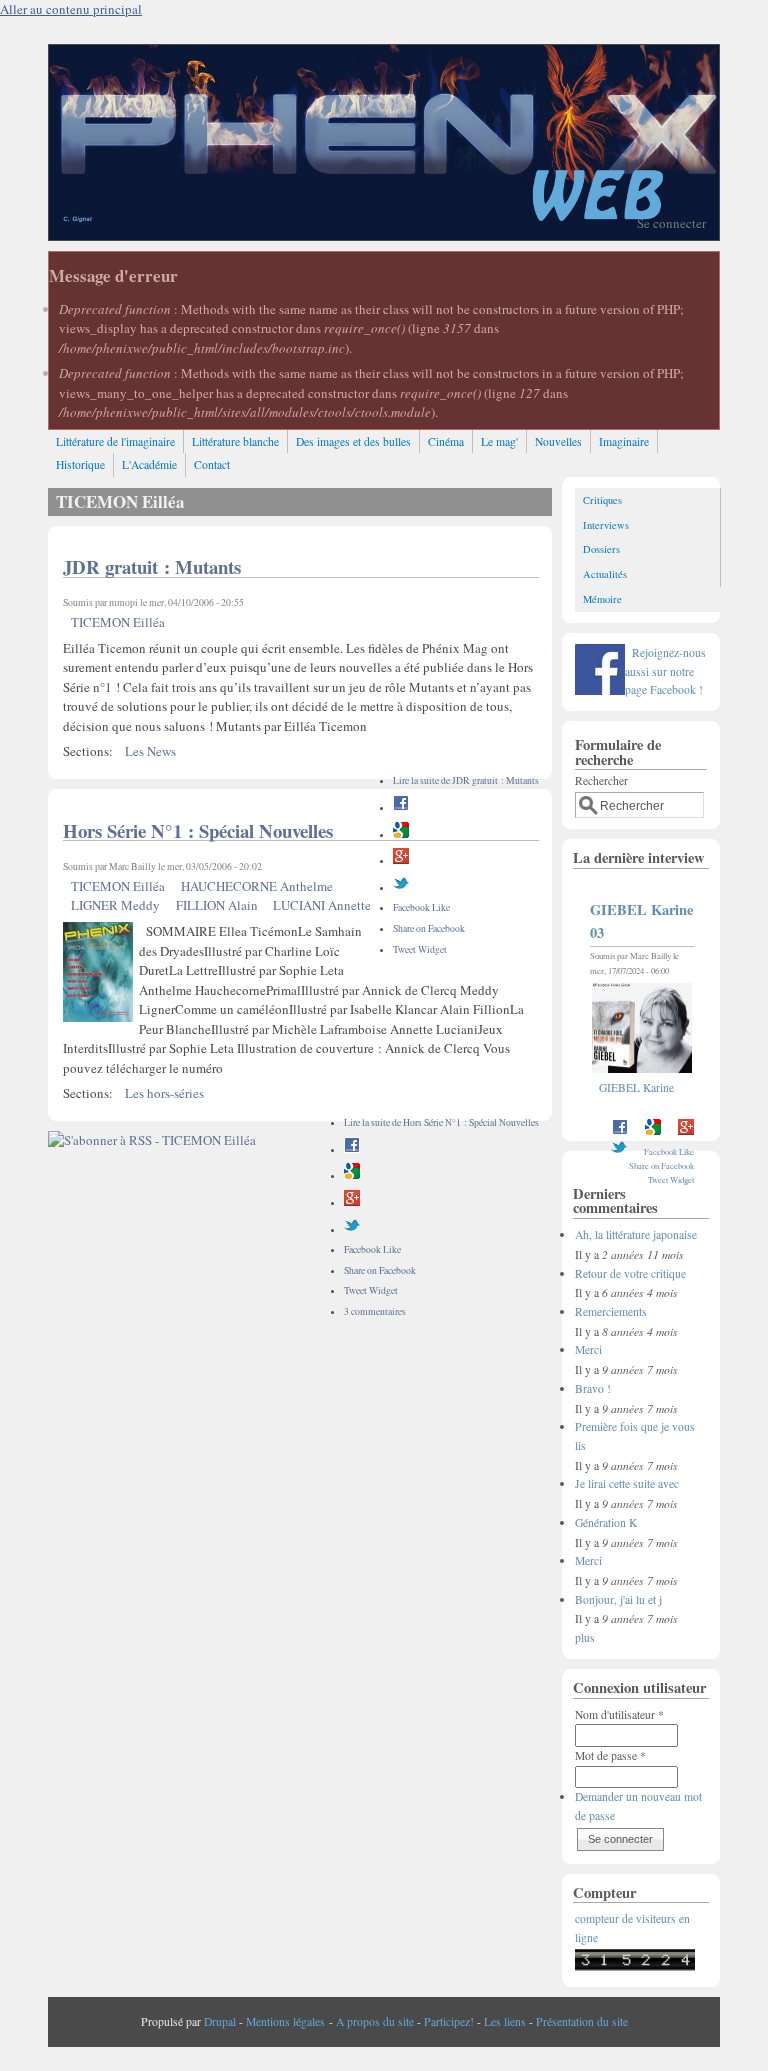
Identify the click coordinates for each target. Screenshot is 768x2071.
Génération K (606, 1522)
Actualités (605, 574)
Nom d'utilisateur (619, 1714)
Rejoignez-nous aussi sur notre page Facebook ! (665, 671)
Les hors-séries (164, 1093)
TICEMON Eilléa (118, 622)
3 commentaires (375, 1311)
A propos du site (375, 2021)
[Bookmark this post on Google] (401, 834)
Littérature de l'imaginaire (115, 441)
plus (585, 1637)
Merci (588, 1349)
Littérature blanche (235, 441)
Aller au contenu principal (71, 9)
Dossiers (601, 549)
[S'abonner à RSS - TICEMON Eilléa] (152, 1140)
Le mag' (499, 441)
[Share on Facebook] (401, 807)
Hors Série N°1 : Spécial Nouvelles (198, 830)
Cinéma (446, 441)
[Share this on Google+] (401, 860)
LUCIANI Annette (322, 905)
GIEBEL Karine (636, 1087)
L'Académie (149, 464)
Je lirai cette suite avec (627, 1483)
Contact (212, 464)
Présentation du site (582, 2021)
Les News (150, 751)
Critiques (602, 500)
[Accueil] (383, 235)
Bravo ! (593, 1388)
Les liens (505, 2021)
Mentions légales (285, 2021)
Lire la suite (466, 780)
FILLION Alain (217, 905)
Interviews (606, 525)
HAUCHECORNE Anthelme (257, 886)
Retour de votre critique (630, 1273)
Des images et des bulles (353, 441)
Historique (80, 464)
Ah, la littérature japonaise (636, 1234)
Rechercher (601, 780)
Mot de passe (610, 1755)
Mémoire (602, 599)
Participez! (449, 2021)
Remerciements (611, 1311)
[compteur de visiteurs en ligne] (635, 1966)
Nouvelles (558, 441)
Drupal (220, 2021)
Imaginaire (624, 441)
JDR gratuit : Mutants (152, 566)
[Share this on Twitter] (401, 887)
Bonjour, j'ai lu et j (618, 1599)
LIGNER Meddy (115, 905)
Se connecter (671, 223)
